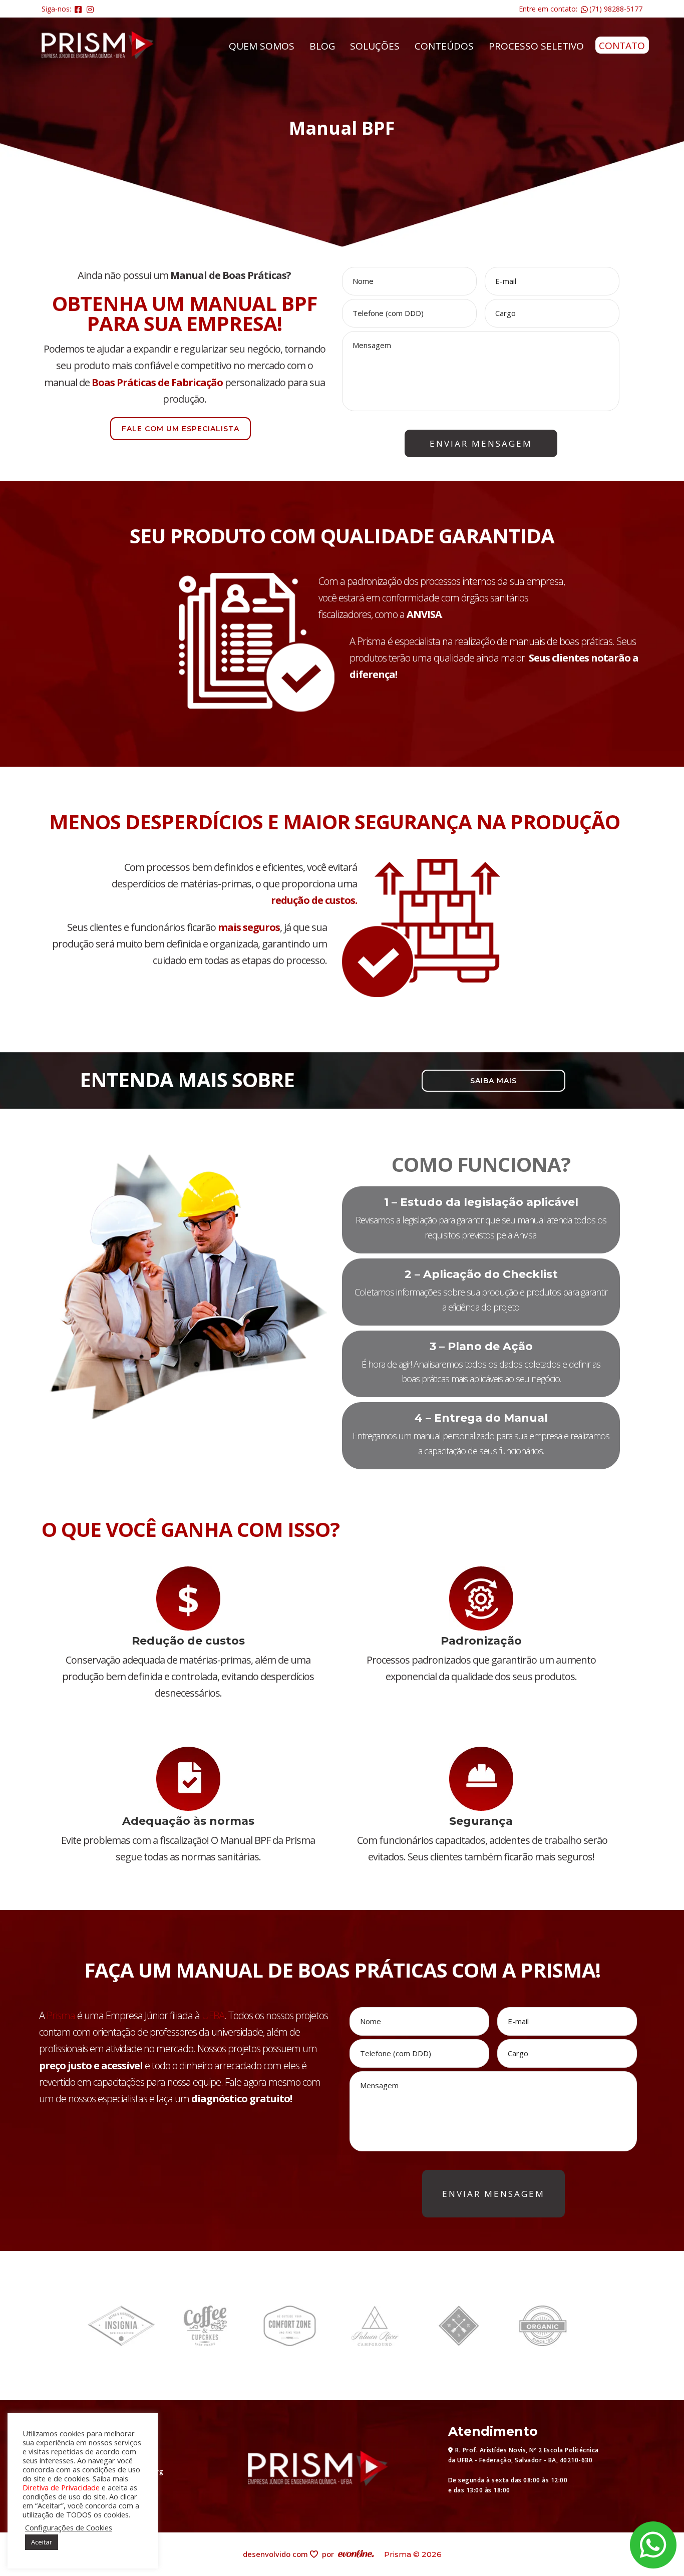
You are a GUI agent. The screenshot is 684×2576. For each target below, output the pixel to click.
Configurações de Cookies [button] (69, 2527)
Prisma (61, 2015)
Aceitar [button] (42, 2542)
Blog (322, 46)
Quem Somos (262, 46)
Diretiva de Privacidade (61, 2487)
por (330, 2554)
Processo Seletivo (536, 46)
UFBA (213, 2015)
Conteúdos (444, 46)
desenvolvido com (276, 2554)
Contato (622, 46)
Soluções (375, 46)
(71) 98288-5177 (616, 9)
